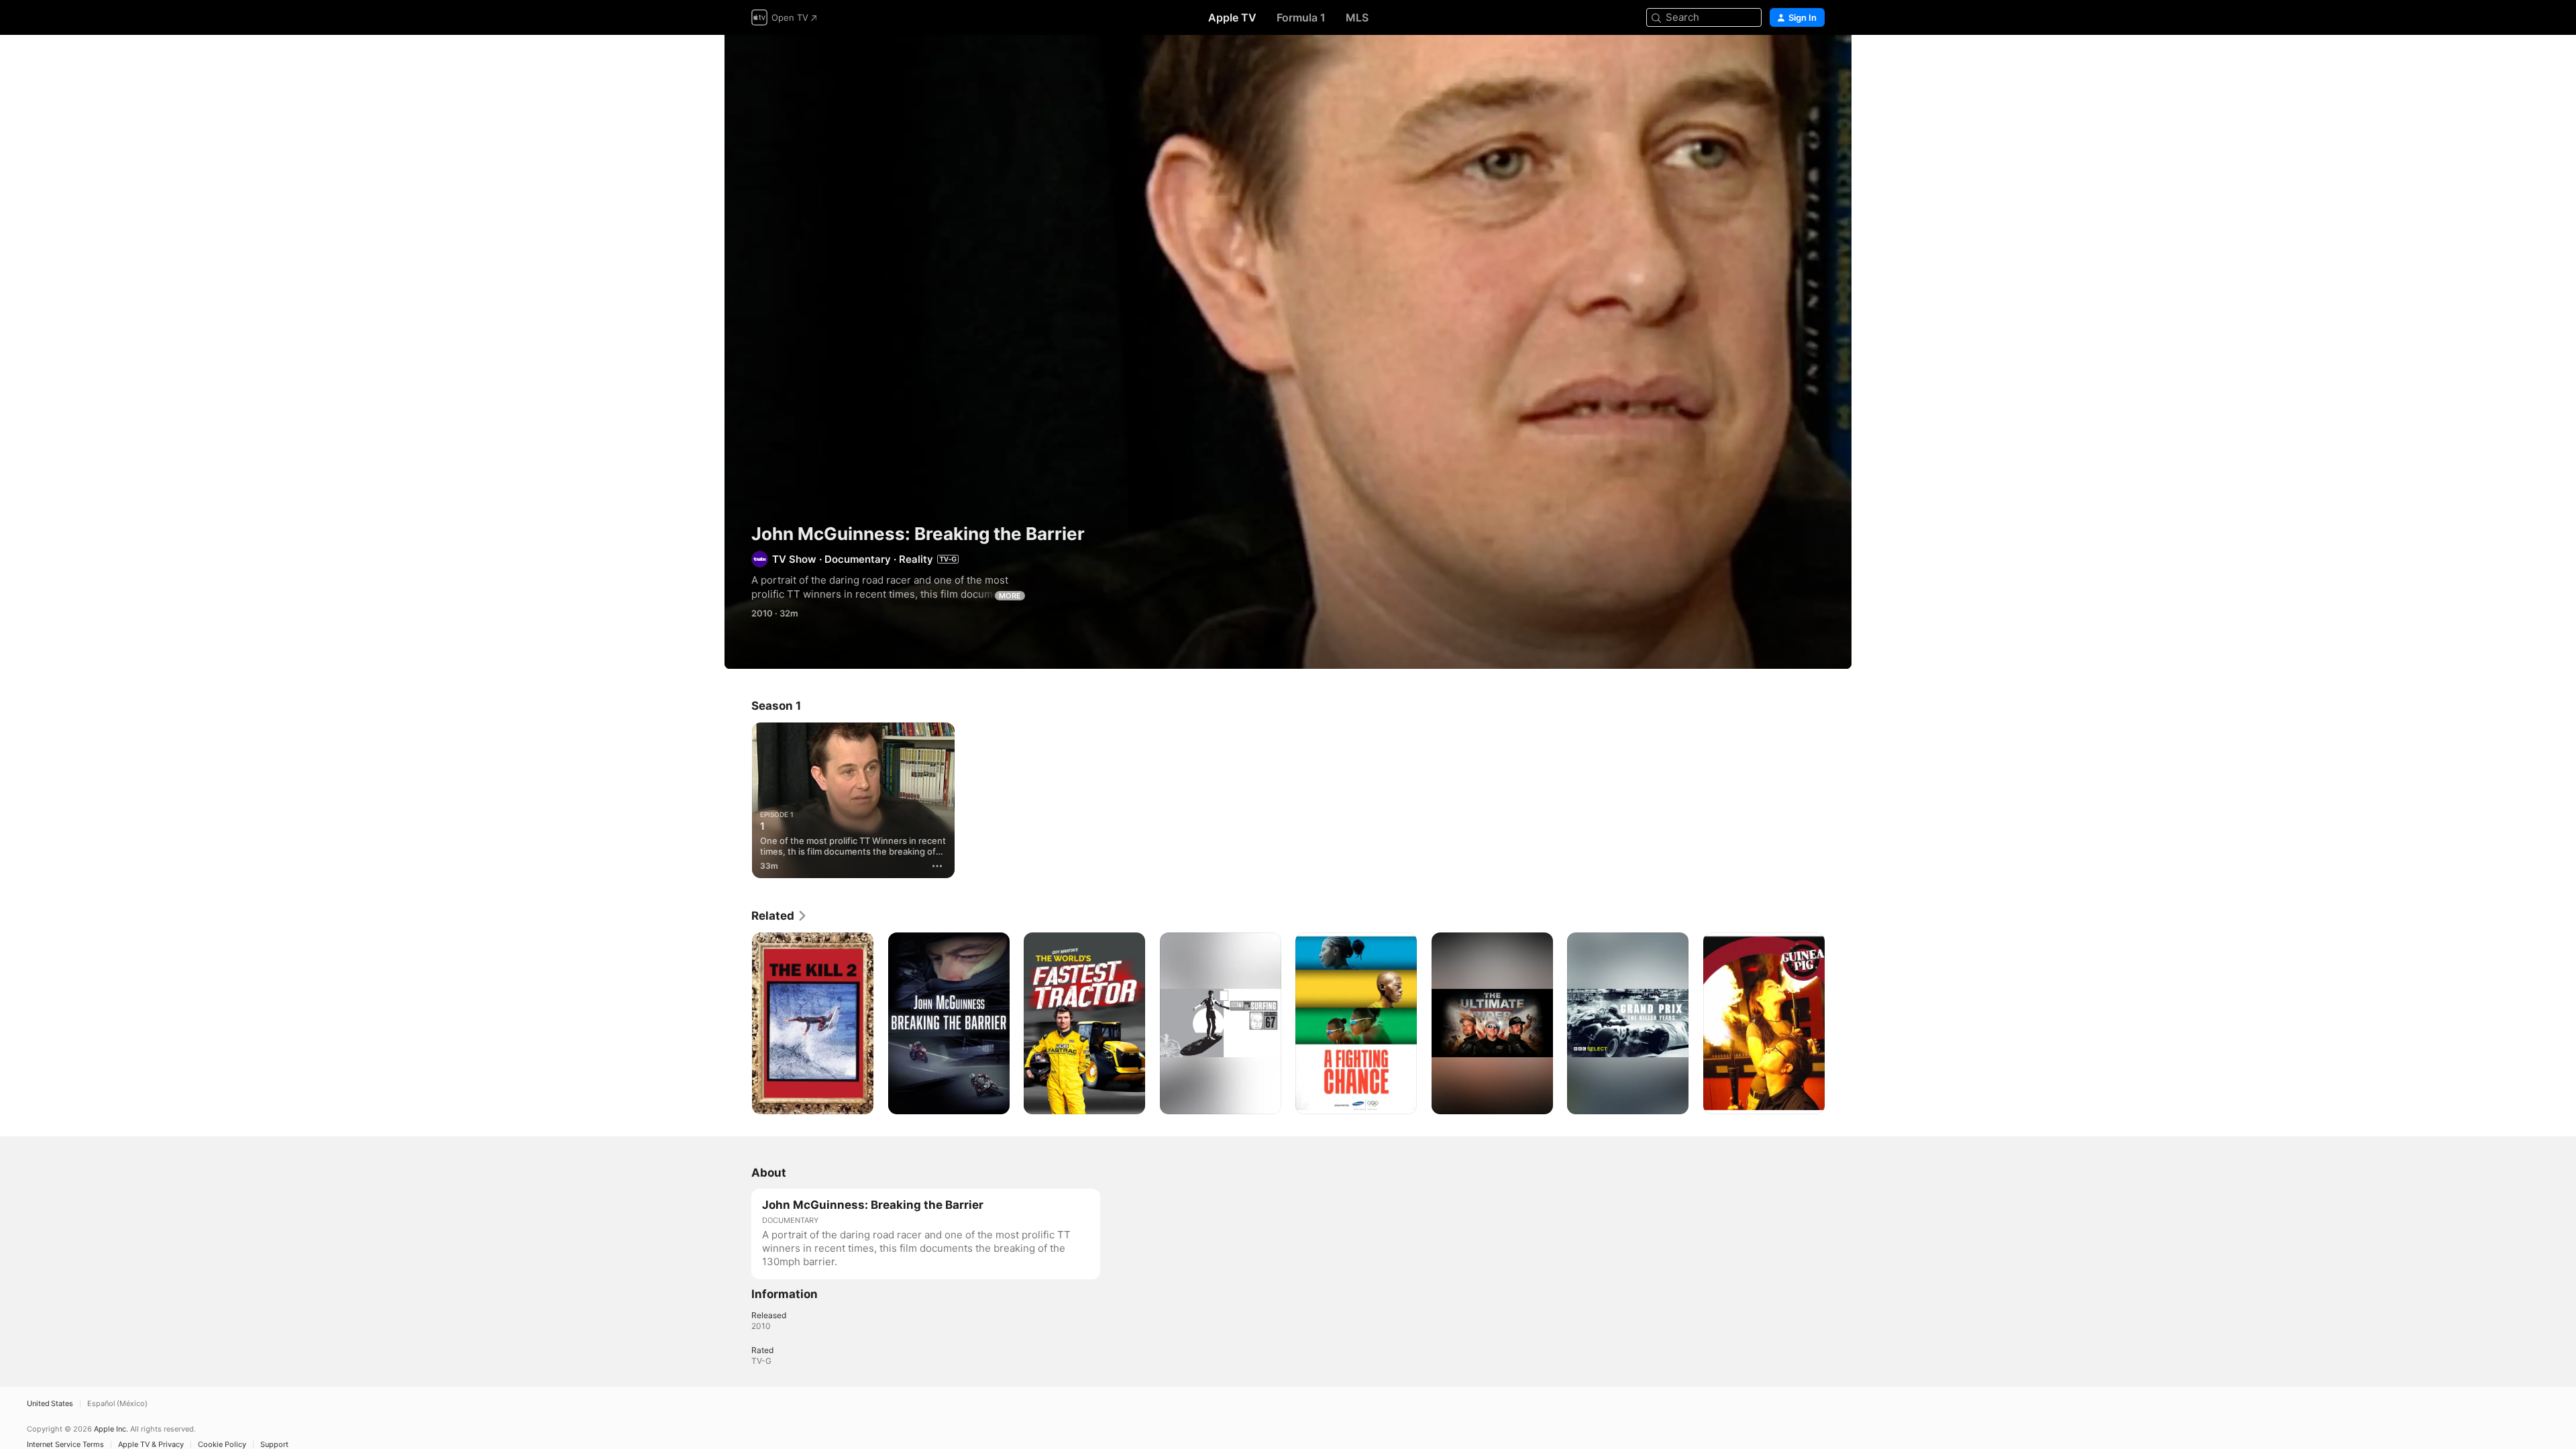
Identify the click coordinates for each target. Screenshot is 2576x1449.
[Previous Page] (738, 1023)
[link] (780, 916)
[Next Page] (1838, 1023)
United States (50, 1404)
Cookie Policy (222, 1445)
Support (274, 1445)
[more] (937, 866)
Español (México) (117, 1404)
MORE (1010, 596)
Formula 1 (1301, 17)
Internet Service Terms (65, 1445)
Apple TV (1232, 17)
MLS (1357, 17)
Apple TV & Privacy (151, 1445)
